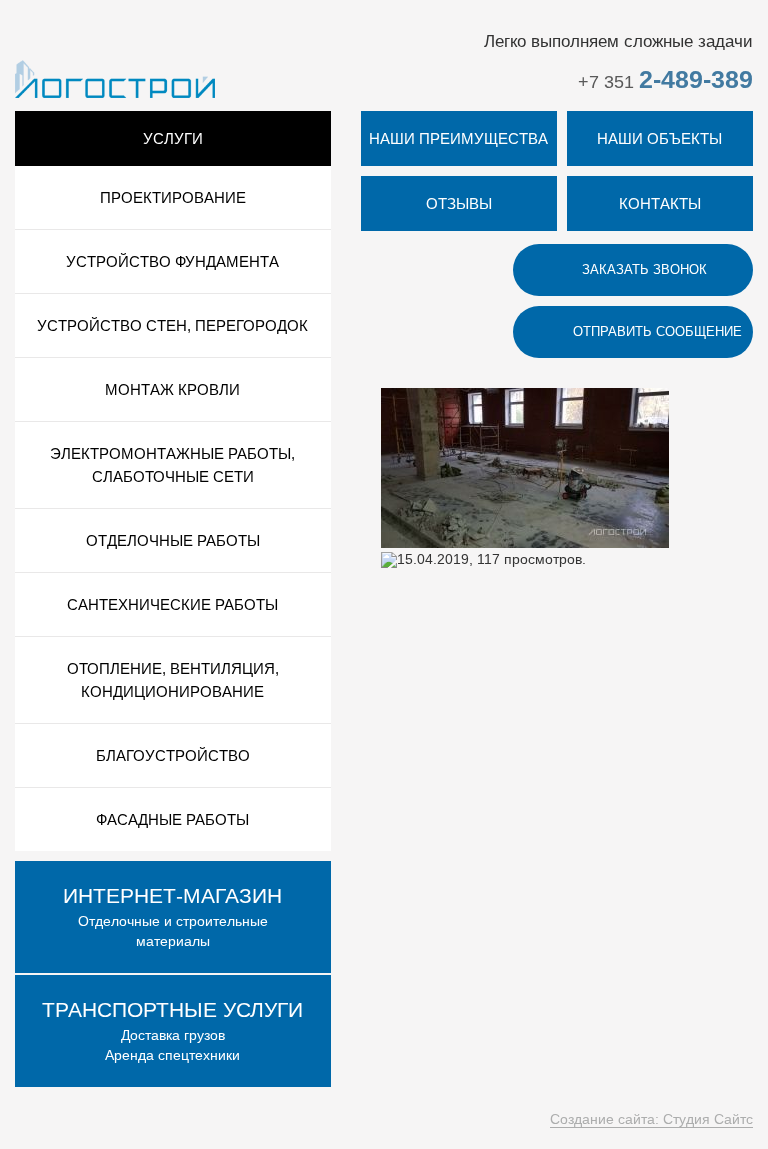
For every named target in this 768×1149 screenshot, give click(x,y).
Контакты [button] (660, 203)
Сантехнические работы (172, 604)
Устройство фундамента (172, 261)
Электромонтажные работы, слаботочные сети (172, 465)
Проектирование (173, 197)
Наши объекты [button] (659, 138)
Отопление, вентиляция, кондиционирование (173, 680)
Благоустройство (173, 755)
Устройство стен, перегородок (172, 325)
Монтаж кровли (172, 389)
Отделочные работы (173, 540)
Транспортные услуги (172, 1009)
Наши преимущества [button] (458, 138)
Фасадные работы (172, 819)
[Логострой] (115, 78)
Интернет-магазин (172, 895)
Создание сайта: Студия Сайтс (651, 1119)
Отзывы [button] (459, 203)
